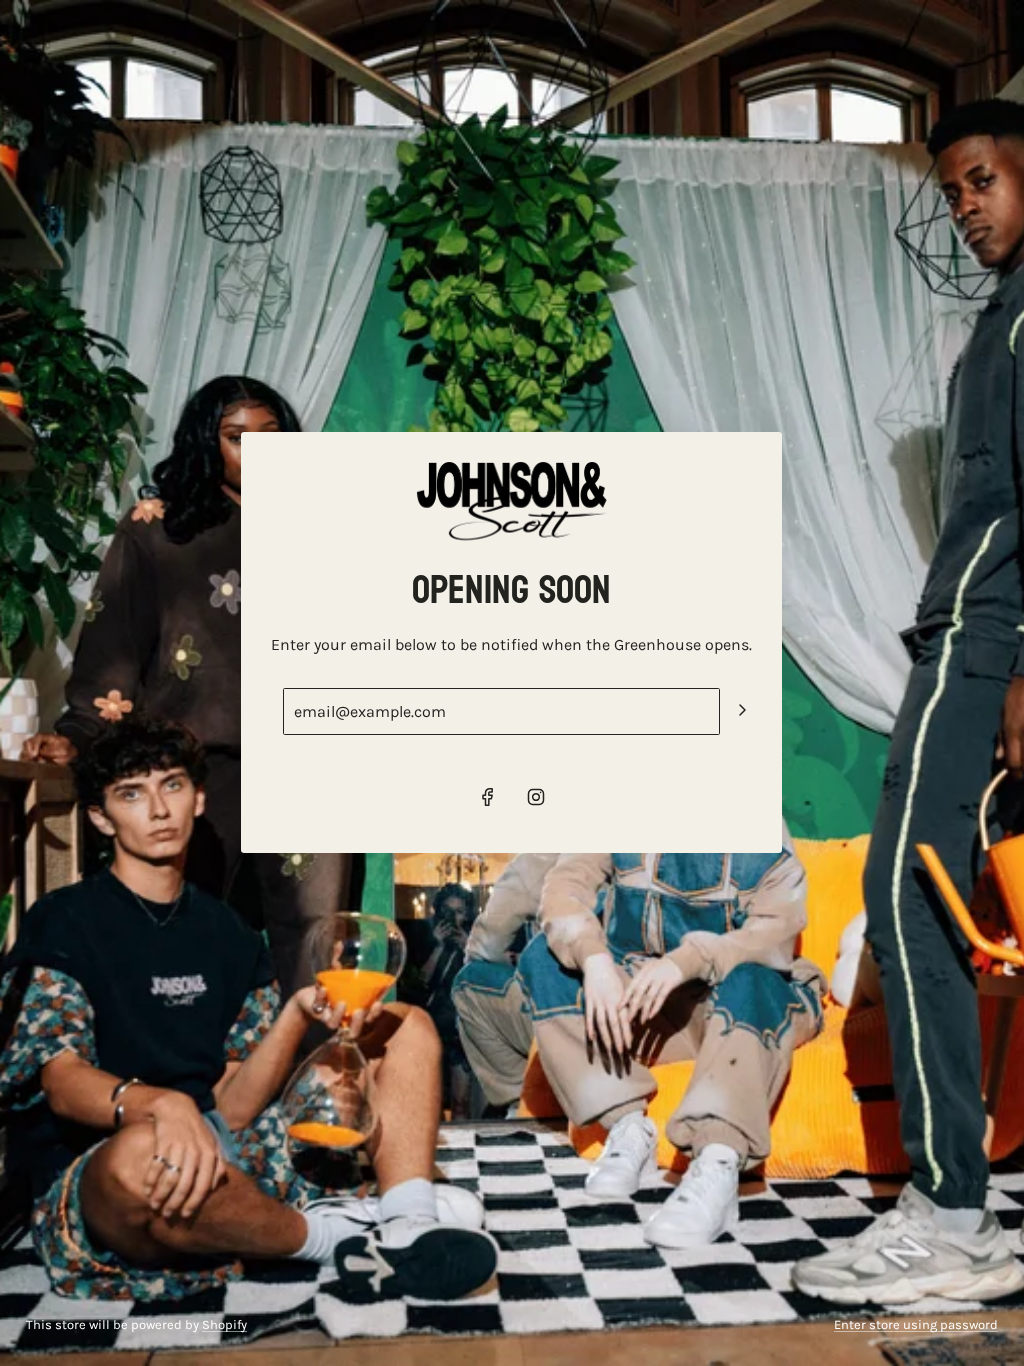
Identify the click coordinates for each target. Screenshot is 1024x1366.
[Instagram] (536, 797)
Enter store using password (916, 1324)
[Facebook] (488, 797)
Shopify (224, 1324)
